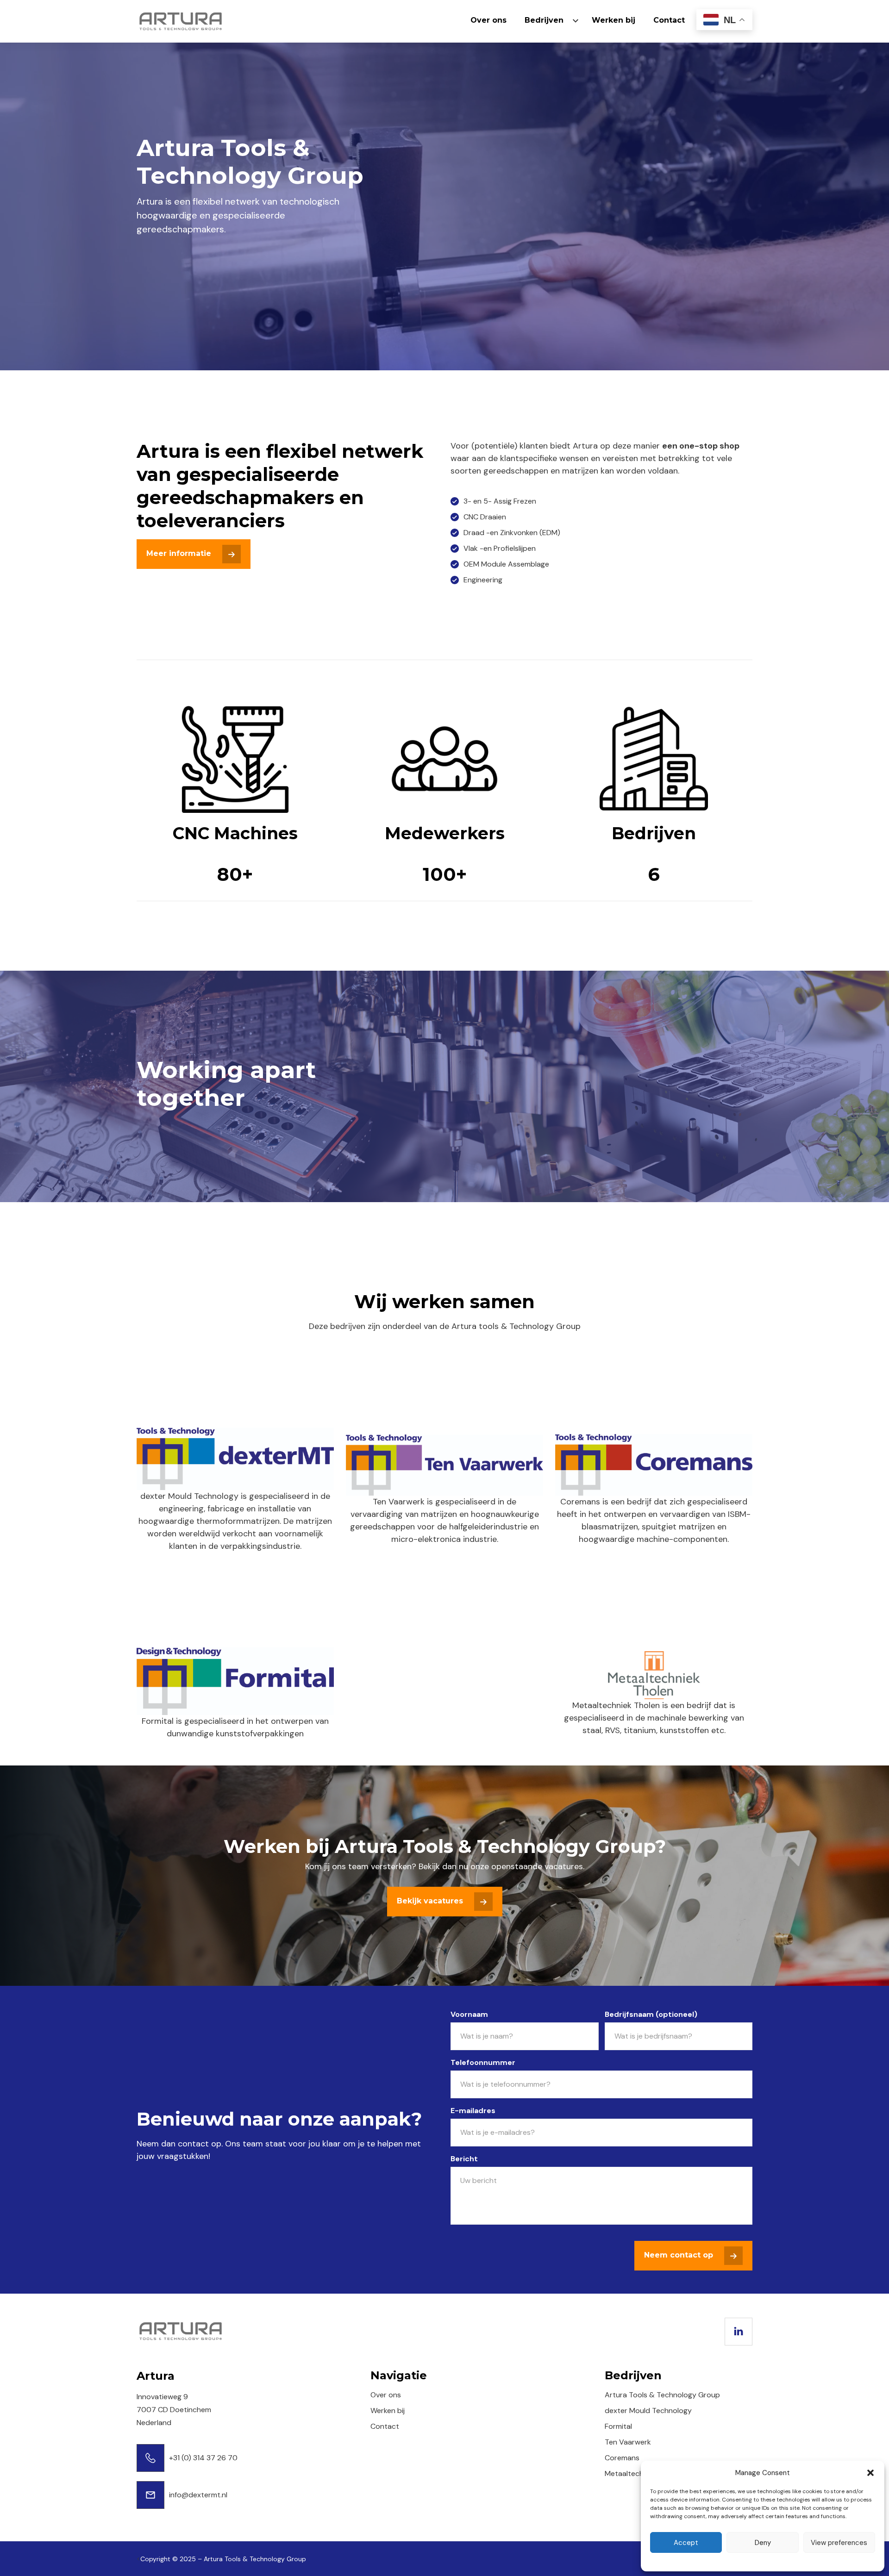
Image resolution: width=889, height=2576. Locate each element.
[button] (870, 2473)
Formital (618, 2426)
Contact (669, 20)
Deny (763, 2543)
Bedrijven (544, 20)
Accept (686, 2543)
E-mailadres (473, 2111)
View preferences (839, 2543)
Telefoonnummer (483, 2062)
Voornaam (469, 2014)
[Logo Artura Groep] (181, 21)
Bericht (464, 2159)
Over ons (488, 20)
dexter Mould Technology (648, 2411)
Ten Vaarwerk (628, 2442)
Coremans (622, 2458)
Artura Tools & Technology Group (662, 2395)
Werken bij (614, 20)
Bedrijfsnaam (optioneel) (651, 2014)
